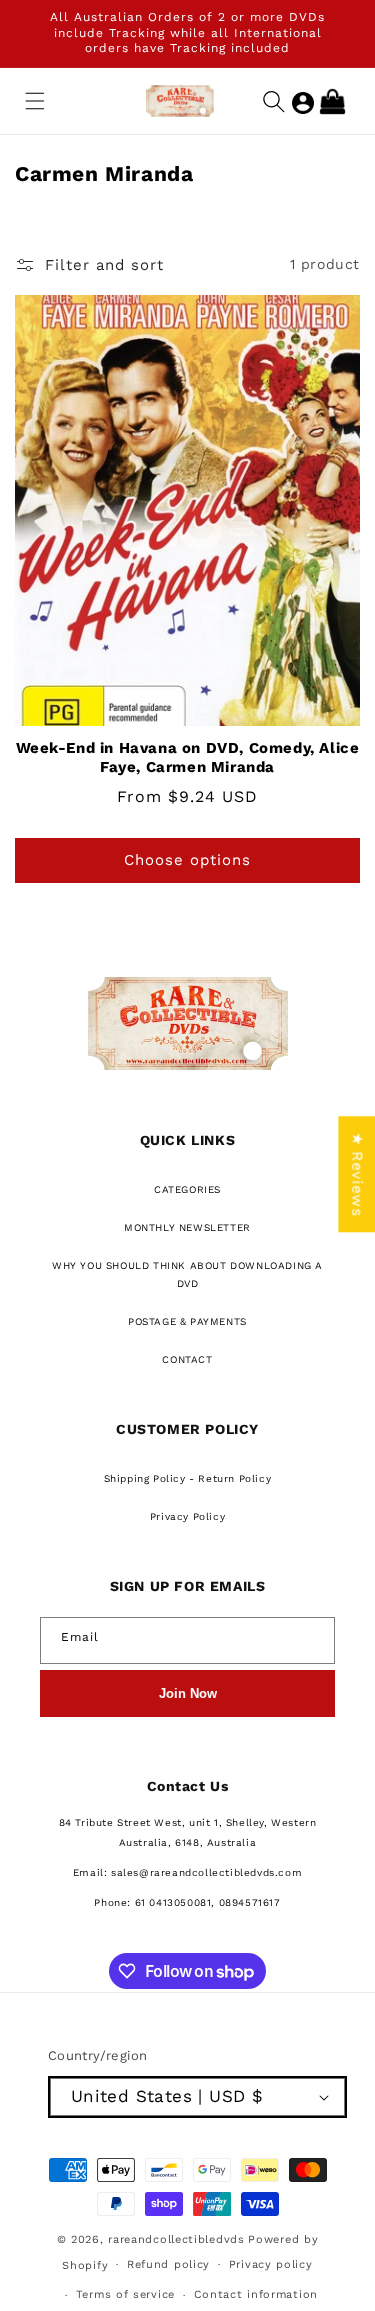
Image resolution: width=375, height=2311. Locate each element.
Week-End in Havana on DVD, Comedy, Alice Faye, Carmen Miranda (188, 758)
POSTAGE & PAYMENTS (187, 1321)
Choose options (187, 860)
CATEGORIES (187, 1189)
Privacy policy (271, 2264)
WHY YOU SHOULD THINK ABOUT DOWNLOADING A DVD (187, 1274)
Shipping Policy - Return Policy (188, 1478)
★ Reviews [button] (357, 1174)
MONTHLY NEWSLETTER (187, 1227)
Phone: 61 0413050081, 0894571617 (187, 1902)
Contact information (256, 2294)
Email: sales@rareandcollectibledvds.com (187, 1872)
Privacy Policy (187, 1516)
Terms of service (125, 2294)
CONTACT (187, 1359)
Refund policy (168, 2264)
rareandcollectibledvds (176, 2239)
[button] (35, 101)
